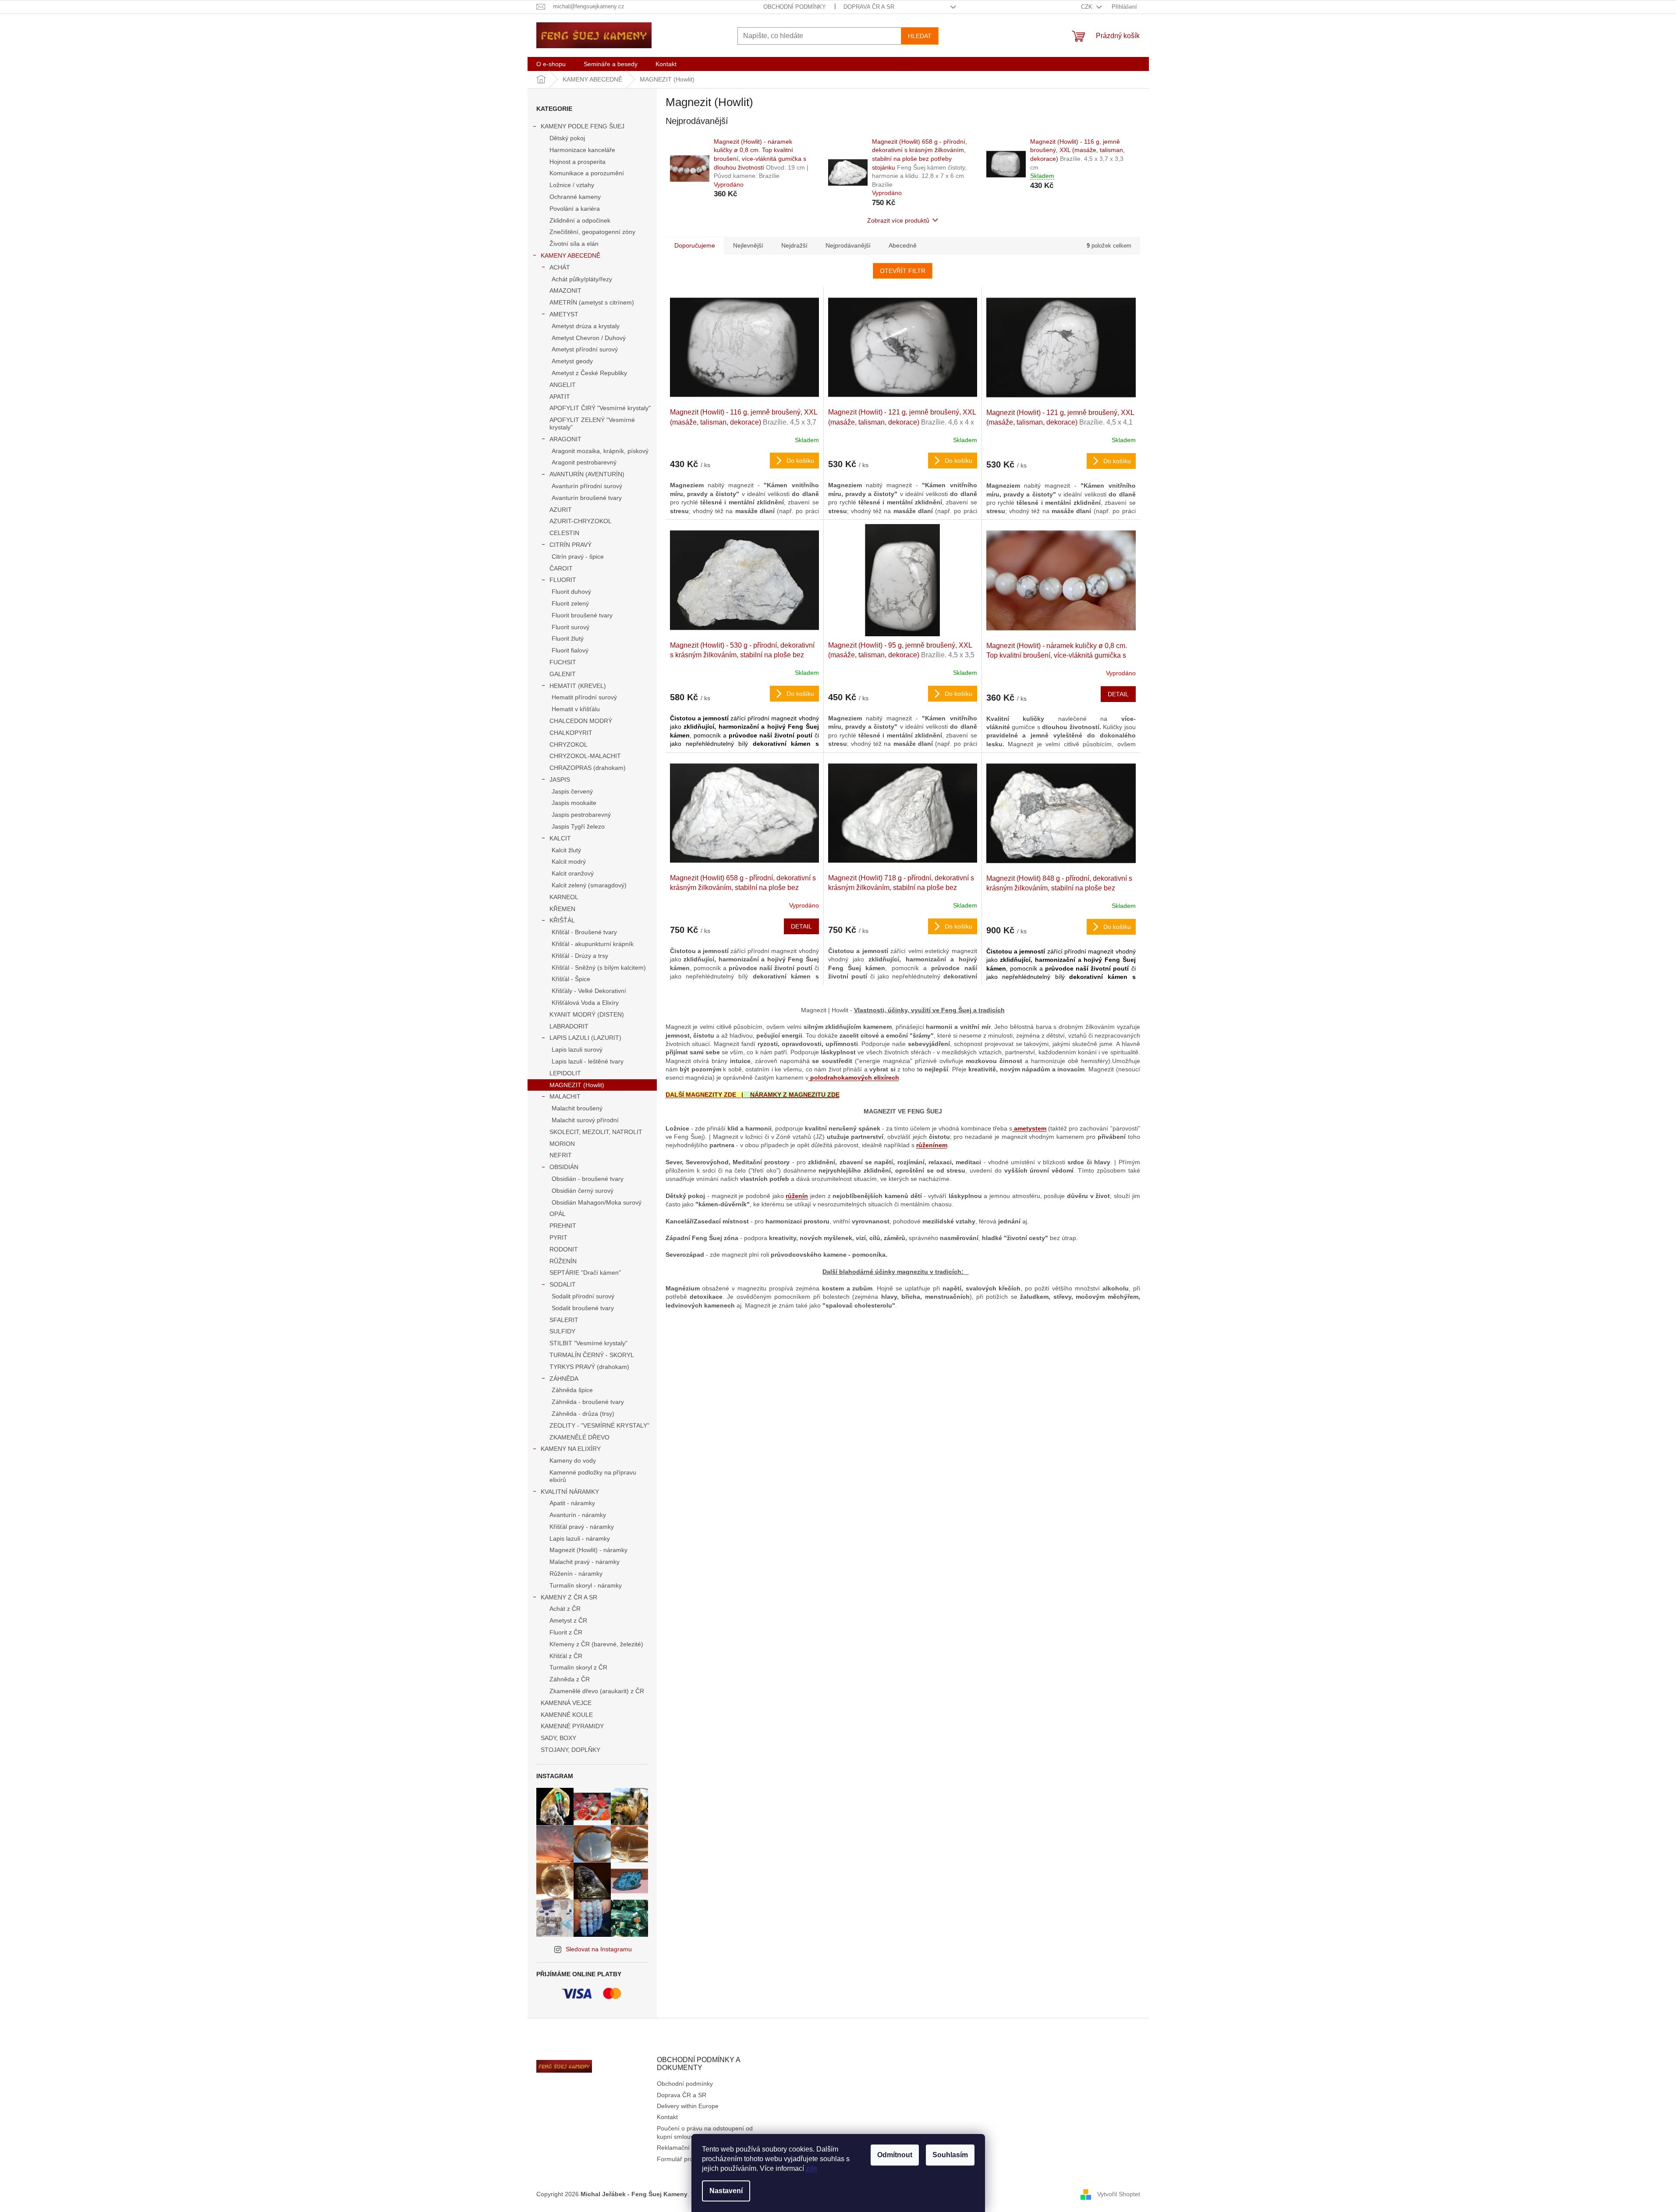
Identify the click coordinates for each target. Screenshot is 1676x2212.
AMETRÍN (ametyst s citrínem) (592, 302)
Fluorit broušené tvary (582, 615)
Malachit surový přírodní (585, 1120)
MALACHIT (565, 1096)
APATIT (560, 397)
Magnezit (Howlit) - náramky (588, 1550)
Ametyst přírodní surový (585, 349)
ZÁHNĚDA (564, 1379)
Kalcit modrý (569, 861)
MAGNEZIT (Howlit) (577, 1085)
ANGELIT (563, 385)
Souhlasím (950, 2155)
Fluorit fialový (570, 650)
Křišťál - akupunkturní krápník (593, 944)
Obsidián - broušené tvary (588, 1179)
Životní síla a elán (574, 244)
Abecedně (903, 245)
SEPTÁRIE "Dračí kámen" (585, 1273)
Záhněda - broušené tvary (588, 1402)
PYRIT (558, 1237)
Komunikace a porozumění (587, 173)
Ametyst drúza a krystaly (586, 326)
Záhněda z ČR (570, 1679)
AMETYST (564, 314)
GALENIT (563, 674)
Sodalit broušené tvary (583, 1308)
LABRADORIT (569, 1026)
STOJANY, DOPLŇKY (570, 1750)
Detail (1118, 694)
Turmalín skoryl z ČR (578, 1667)
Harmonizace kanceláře (582, 150)
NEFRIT (561, 1155)
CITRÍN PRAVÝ (570, 545)
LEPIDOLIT (565, 1073)
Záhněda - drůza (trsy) (583, 1414)
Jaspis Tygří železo (578, 826)
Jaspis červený (572, 791)
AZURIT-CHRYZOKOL (581, 521)
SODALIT (563, 1284)
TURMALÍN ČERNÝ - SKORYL (592, 1355)
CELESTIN (564, 533)
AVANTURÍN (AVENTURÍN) (587, 474)
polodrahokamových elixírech (854, 1078)
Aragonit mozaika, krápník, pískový (600, 451)
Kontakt (667, 2117)
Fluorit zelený (570, 603)
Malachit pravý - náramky (585, 1562)
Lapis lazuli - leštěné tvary (588, 1061)
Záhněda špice (572, 1390)
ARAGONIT (565, 439)
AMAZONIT (565, 291)
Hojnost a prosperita (578, 162)
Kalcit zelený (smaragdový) (589, 885)
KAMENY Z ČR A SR (569, 1597)
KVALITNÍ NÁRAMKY (570, 1492)
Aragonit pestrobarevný (584, 462)
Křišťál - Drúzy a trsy (580, 956)
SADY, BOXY (558, 1738)
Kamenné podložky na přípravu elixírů (593, 1476)
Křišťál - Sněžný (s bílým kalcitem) (599, 968)
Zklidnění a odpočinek (580, 220)
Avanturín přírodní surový (587, 486)
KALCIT (560, 838)
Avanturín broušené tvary (587, 498)
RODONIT (564, 1249)
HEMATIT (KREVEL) (578, 686)
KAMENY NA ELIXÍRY (571, 1449)
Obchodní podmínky (795, 7)
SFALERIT (564, 1320)
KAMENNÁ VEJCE (566, 1703)
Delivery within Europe (688, 2106)
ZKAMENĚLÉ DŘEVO (579, 1437)
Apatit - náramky (572, 1503)
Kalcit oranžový (573, 873)
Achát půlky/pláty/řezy (582, 279)
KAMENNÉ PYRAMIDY (572, 1726)
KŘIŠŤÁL (562, 920)
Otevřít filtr (903, 271)
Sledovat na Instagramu (599, 1949)
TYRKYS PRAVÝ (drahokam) (589, 1367)
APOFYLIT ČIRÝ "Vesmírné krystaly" (600, 408)
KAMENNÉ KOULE (567, 1715)
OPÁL (558, 1214)
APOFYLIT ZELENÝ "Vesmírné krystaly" (592, 424)
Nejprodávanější (848, 245)
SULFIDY (562, 1331)
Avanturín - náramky (578, 1515)
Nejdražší (794, 245)
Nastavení (726, 2191)
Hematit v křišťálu (576, 709)
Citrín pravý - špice (578, 557)
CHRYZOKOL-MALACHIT (585, 756)
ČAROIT (561, 568)
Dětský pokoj (567, 138)
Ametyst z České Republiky (589, 373)
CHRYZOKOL (569, 744)
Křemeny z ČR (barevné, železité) (596, 1644)
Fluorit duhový (571, 592)
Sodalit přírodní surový (583, 1296)
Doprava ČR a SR (869, 7)
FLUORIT (563, 580)
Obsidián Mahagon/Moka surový (597, 1202)
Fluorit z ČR (566, 1632)
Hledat (920, 36)
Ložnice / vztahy (572, 185)
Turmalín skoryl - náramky (586, 1585)
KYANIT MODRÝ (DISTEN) (587, 1014)
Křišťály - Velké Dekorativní (589, 991)
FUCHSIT (563, 662)
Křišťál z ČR (566, 1656)
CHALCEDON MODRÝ (581, 721)
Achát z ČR (565, 1609)
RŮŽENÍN (563, 1261)
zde (811, 2168)
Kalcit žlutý (566, 850)
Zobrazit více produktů (898, 220)
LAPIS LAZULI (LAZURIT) (585, 1038)
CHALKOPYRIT (571, 733)
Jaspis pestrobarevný (581, 815)
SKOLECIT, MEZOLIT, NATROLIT (596, 1132)
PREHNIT (563, 1226)
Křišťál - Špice (571, 979)
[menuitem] (551, 64)
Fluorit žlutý (568, 638)
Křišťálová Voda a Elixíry (585, 1003)
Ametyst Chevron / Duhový (589, 338)
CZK (1088, 7)
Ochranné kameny (575, 197)
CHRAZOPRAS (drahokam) (588, 768)
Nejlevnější (748, 245)
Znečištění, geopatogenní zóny (592, 232)
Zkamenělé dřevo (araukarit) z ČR (597, 1691)
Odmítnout (895, 2155)
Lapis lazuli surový (577, 1049)
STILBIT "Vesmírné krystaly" (588, 1343)
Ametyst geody (572, 361)
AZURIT (561, 510)
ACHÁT (560, 267)
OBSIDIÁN (564, 1167)
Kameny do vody (573, 1460)
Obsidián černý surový (583, 1191)
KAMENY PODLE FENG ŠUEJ (583, 126)
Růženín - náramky (576, 1574)
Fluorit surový (570, 627)
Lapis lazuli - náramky (580, 1538)
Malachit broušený (577, 1108)
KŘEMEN (562, 909)
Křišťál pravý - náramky (582, 1527)
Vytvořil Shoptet (1119, 2194)
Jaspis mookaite (574, 803)
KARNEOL (564, 897)
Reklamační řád (679, 2148)
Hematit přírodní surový (584, 697)
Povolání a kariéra (575, 209)
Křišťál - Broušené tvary (584, 932)
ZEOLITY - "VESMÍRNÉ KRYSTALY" (599, 1425)
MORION (562, 1144)
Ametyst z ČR (568, 1620)
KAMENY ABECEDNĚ (570, 255)
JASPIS (560, 780)
